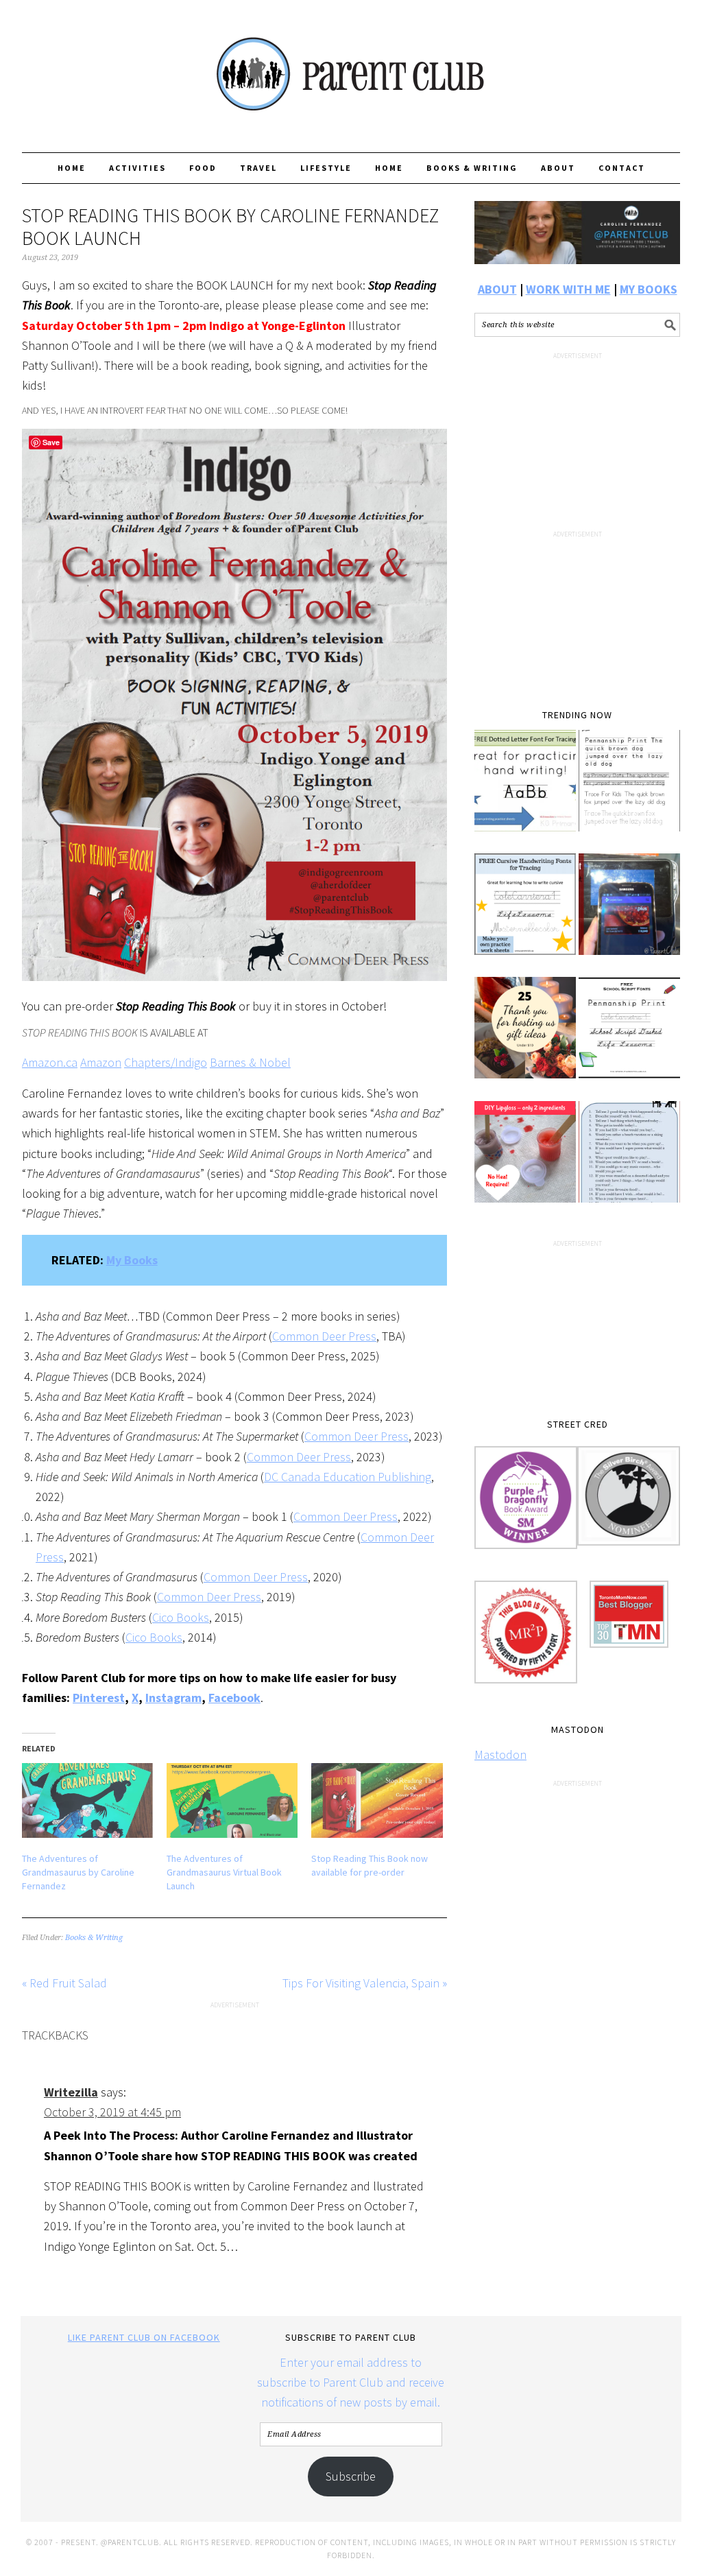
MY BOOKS (649, 289)
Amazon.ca (50, 1062)
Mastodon (500, 1754)
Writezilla (71, 2092)
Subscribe (351, 2476)
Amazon (101, 1062)
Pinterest (99, 1698)
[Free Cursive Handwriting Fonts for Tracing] (525, 914)
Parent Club (351, 70)
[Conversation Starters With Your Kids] (629, 1161)
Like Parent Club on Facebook (144, 2337)
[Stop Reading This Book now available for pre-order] (377, 1800)
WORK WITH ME (568, 289)
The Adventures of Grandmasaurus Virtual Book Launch (224, 1872)
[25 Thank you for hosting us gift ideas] (525, 1037)
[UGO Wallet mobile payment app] (629, 914)
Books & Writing (94, 1938)
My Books (132, 1260)
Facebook (234, 1698)
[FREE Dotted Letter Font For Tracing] (525, 790)
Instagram (173, 1698)
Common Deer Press (324, 1336)
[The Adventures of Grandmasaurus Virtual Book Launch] (232, 1800)
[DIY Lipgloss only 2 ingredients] (525, 1161)
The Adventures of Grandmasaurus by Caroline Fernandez (78, 1872)
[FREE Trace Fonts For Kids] (629, 790)
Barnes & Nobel (250, 1062)
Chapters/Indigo (166, 1062)
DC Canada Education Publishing (348, 1477)
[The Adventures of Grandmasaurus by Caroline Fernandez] (87, 1800)
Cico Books (181, 1617)
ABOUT (497, 289)
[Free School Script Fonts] (629, 1037)
